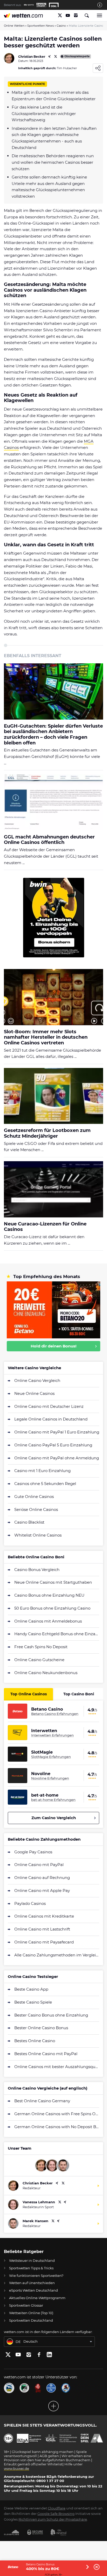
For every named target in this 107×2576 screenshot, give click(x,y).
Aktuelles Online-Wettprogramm (37, 2298)
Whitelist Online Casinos (38, 1535)
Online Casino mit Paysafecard (44, 1942)
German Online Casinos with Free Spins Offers (57, 2114)
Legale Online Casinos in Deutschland (51, 1419)
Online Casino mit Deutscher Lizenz (49, 1406)
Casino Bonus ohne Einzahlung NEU (49, 1595)
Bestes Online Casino (35, 2041)
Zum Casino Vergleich (54, 1818)
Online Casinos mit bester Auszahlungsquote (57, 2067)
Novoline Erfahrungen (50, 1778)
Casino (61, 26)
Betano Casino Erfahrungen (55, 1714)
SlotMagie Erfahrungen (51, 1757)
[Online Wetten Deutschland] (24, 15)
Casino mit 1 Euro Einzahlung (42, 1471)
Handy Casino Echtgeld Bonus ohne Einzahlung (57, 1634)
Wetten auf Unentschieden (32, 2283)
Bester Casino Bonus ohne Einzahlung (51, 2015)
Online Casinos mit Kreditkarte (44, 1916)
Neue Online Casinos (34, 1393)
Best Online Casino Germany (42, 2101)
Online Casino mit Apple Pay (42, 1890)
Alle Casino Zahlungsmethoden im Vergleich (57, 1955)
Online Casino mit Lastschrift (42, 1929)
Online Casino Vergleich (37, 1380)
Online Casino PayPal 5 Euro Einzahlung (53, 1445)
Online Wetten (14, 26)
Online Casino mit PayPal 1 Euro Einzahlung (57, 1432)
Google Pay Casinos (33, 1852)
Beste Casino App (31, 1989)
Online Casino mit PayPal (39, 1865)
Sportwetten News (41, 26)
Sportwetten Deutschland (31, 2320)
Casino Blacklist (29, 1522)
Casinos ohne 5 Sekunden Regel (45, 1484)
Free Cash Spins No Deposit (41, 1647)
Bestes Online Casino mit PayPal (46, 2054)
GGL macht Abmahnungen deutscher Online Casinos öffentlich (49, 840)
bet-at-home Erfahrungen (53, 1800)
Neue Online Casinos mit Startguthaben (53, 1582)
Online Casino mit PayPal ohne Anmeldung (57, 1458)
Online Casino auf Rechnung (42, 1878)
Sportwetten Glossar (26, 2305)
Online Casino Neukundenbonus (46, 1673)
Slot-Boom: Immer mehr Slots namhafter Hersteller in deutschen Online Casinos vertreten (46, 1037)
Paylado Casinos (30, 1903)
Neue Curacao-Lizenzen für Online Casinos (45, 1227)
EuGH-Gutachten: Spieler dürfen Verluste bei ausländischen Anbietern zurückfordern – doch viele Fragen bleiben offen (53, 735)
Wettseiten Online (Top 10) (31, 2313)
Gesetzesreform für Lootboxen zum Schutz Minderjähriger (47, 1133)
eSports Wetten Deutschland (34, 2290)
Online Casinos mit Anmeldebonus (48, 1621)
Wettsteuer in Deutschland (32, 2261)
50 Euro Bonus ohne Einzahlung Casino (52, 1608)
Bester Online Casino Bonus (41, 2028)
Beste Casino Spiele (33, 2002)
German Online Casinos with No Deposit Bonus (57, 2127)
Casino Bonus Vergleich (37, 1570)
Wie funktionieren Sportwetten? (36, 2276)
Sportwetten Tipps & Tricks (31, 2268)
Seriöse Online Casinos (36, 1509)
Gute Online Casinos (34, 1497)
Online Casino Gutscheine (39, 1660)
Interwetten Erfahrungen (52, 1735)
